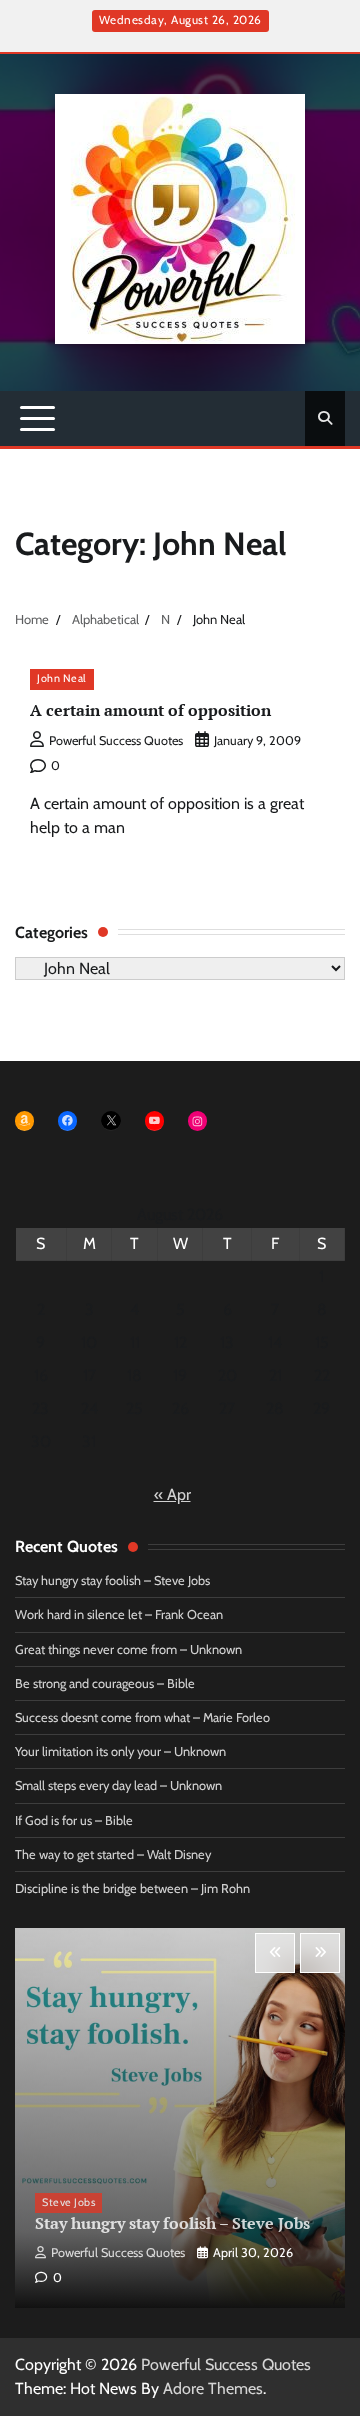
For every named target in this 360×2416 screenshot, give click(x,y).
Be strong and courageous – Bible (105, 1683)
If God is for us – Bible (74, 1820)
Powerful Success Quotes (116, 740)
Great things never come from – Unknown (128, 1649)
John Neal (62, 678)
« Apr (172, 1494)
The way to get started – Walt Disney (113, 1854)
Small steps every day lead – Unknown (118, 1785)
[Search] (325, 418)
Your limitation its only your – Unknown (120, 1751)
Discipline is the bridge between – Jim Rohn (132, 1888)
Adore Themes (213, 2388)
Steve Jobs (68, 2202)
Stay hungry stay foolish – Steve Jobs (112, 1580)
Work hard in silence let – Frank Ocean (119, 1614)
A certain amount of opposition (150, 710)
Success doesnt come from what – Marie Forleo (142, 1717)
